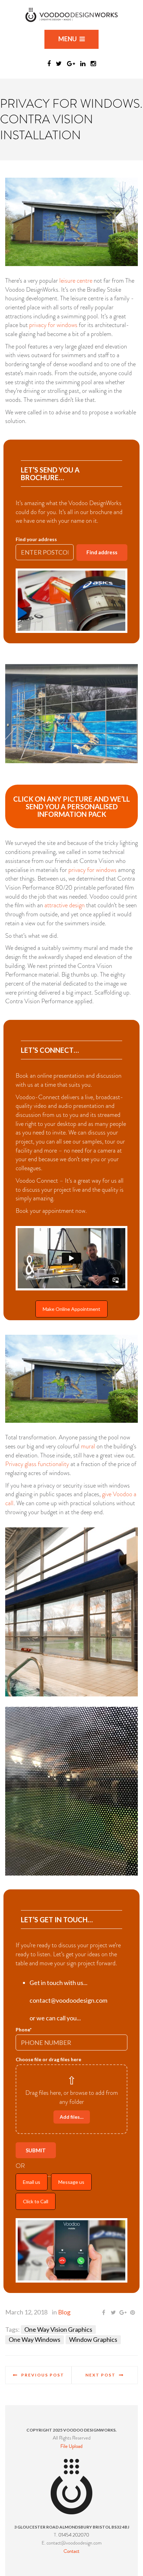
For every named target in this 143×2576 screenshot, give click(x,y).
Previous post (43, 2375)
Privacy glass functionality (37, 1464)
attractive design (65, 905)
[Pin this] (133, 2313)
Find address (102, 552)
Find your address (36, 539)
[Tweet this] (113, 2313)
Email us (32, 2182)
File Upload (71, 2446)
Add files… (72, 2117)
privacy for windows (53, 325)
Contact (71, 2551)
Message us (71, 2182)
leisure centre (76, 281)
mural (88, 1446)
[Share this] (103, 2313)
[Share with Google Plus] (123, 2313)
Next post (100, 2375)
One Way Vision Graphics (58, 2329)
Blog (64, 2312)
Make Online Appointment (71, 1309)
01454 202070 (74, 2535)
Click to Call (36, 2201)
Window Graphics (93, 2339)
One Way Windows (35, 2339)
